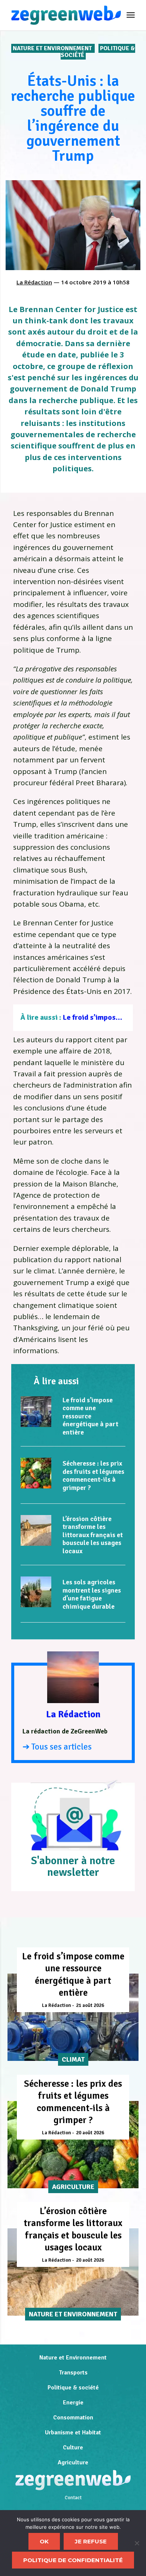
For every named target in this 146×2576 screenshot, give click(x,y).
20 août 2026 (90, 2133)
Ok (44, 2541)
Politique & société (73, 2388)
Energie (73, 2403)
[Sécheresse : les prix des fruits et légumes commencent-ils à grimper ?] (36, 1473)
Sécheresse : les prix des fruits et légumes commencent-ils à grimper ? (93, 1476)
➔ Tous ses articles (57, 1747)
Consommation (73, 2418)
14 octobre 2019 (84, 282)
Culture (73, 2447)
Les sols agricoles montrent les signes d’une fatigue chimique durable (92, 1594)
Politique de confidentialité (73, 2560)
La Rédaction (34, 282)
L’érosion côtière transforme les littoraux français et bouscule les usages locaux (93, 1535)
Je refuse (91, 2541)
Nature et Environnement (53, 48)
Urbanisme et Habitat (73, 2433)
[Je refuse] (137, 2543)
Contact (73, 2498)
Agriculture (73, 2462)
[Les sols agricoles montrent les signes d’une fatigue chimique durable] (36, 1592)
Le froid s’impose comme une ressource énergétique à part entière (90, 1416)
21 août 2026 (90, 2005)
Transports (73, 2373)
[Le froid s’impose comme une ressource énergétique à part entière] (36, 1412)
